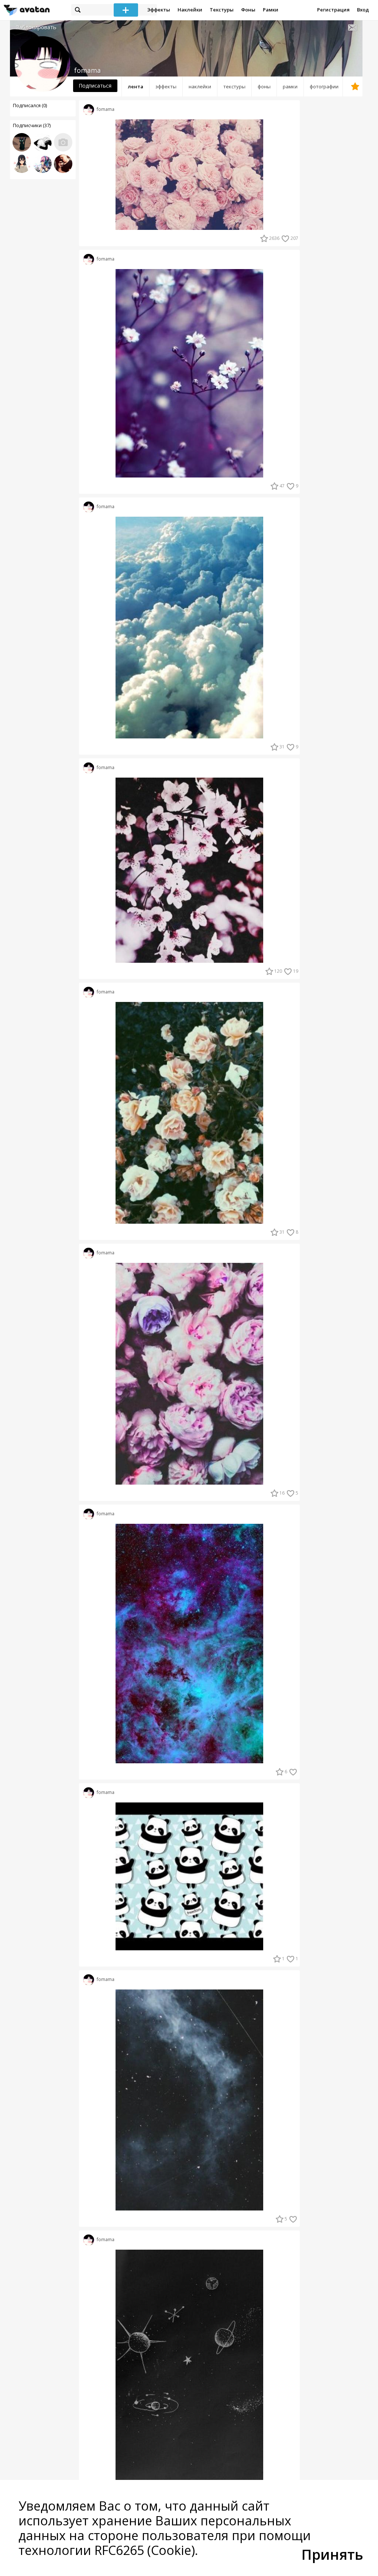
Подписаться (95, 86)
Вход (363, 10)
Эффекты (159, 10)
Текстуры (222, 10)
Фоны (248, 10)
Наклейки (190, 10)
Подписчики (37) (32, 125)
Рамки (271, 10)
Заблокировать (36, 27)
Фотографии (324, 86)
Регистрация (333, 10)
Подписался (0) (30, 105)
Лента (135, 86)
